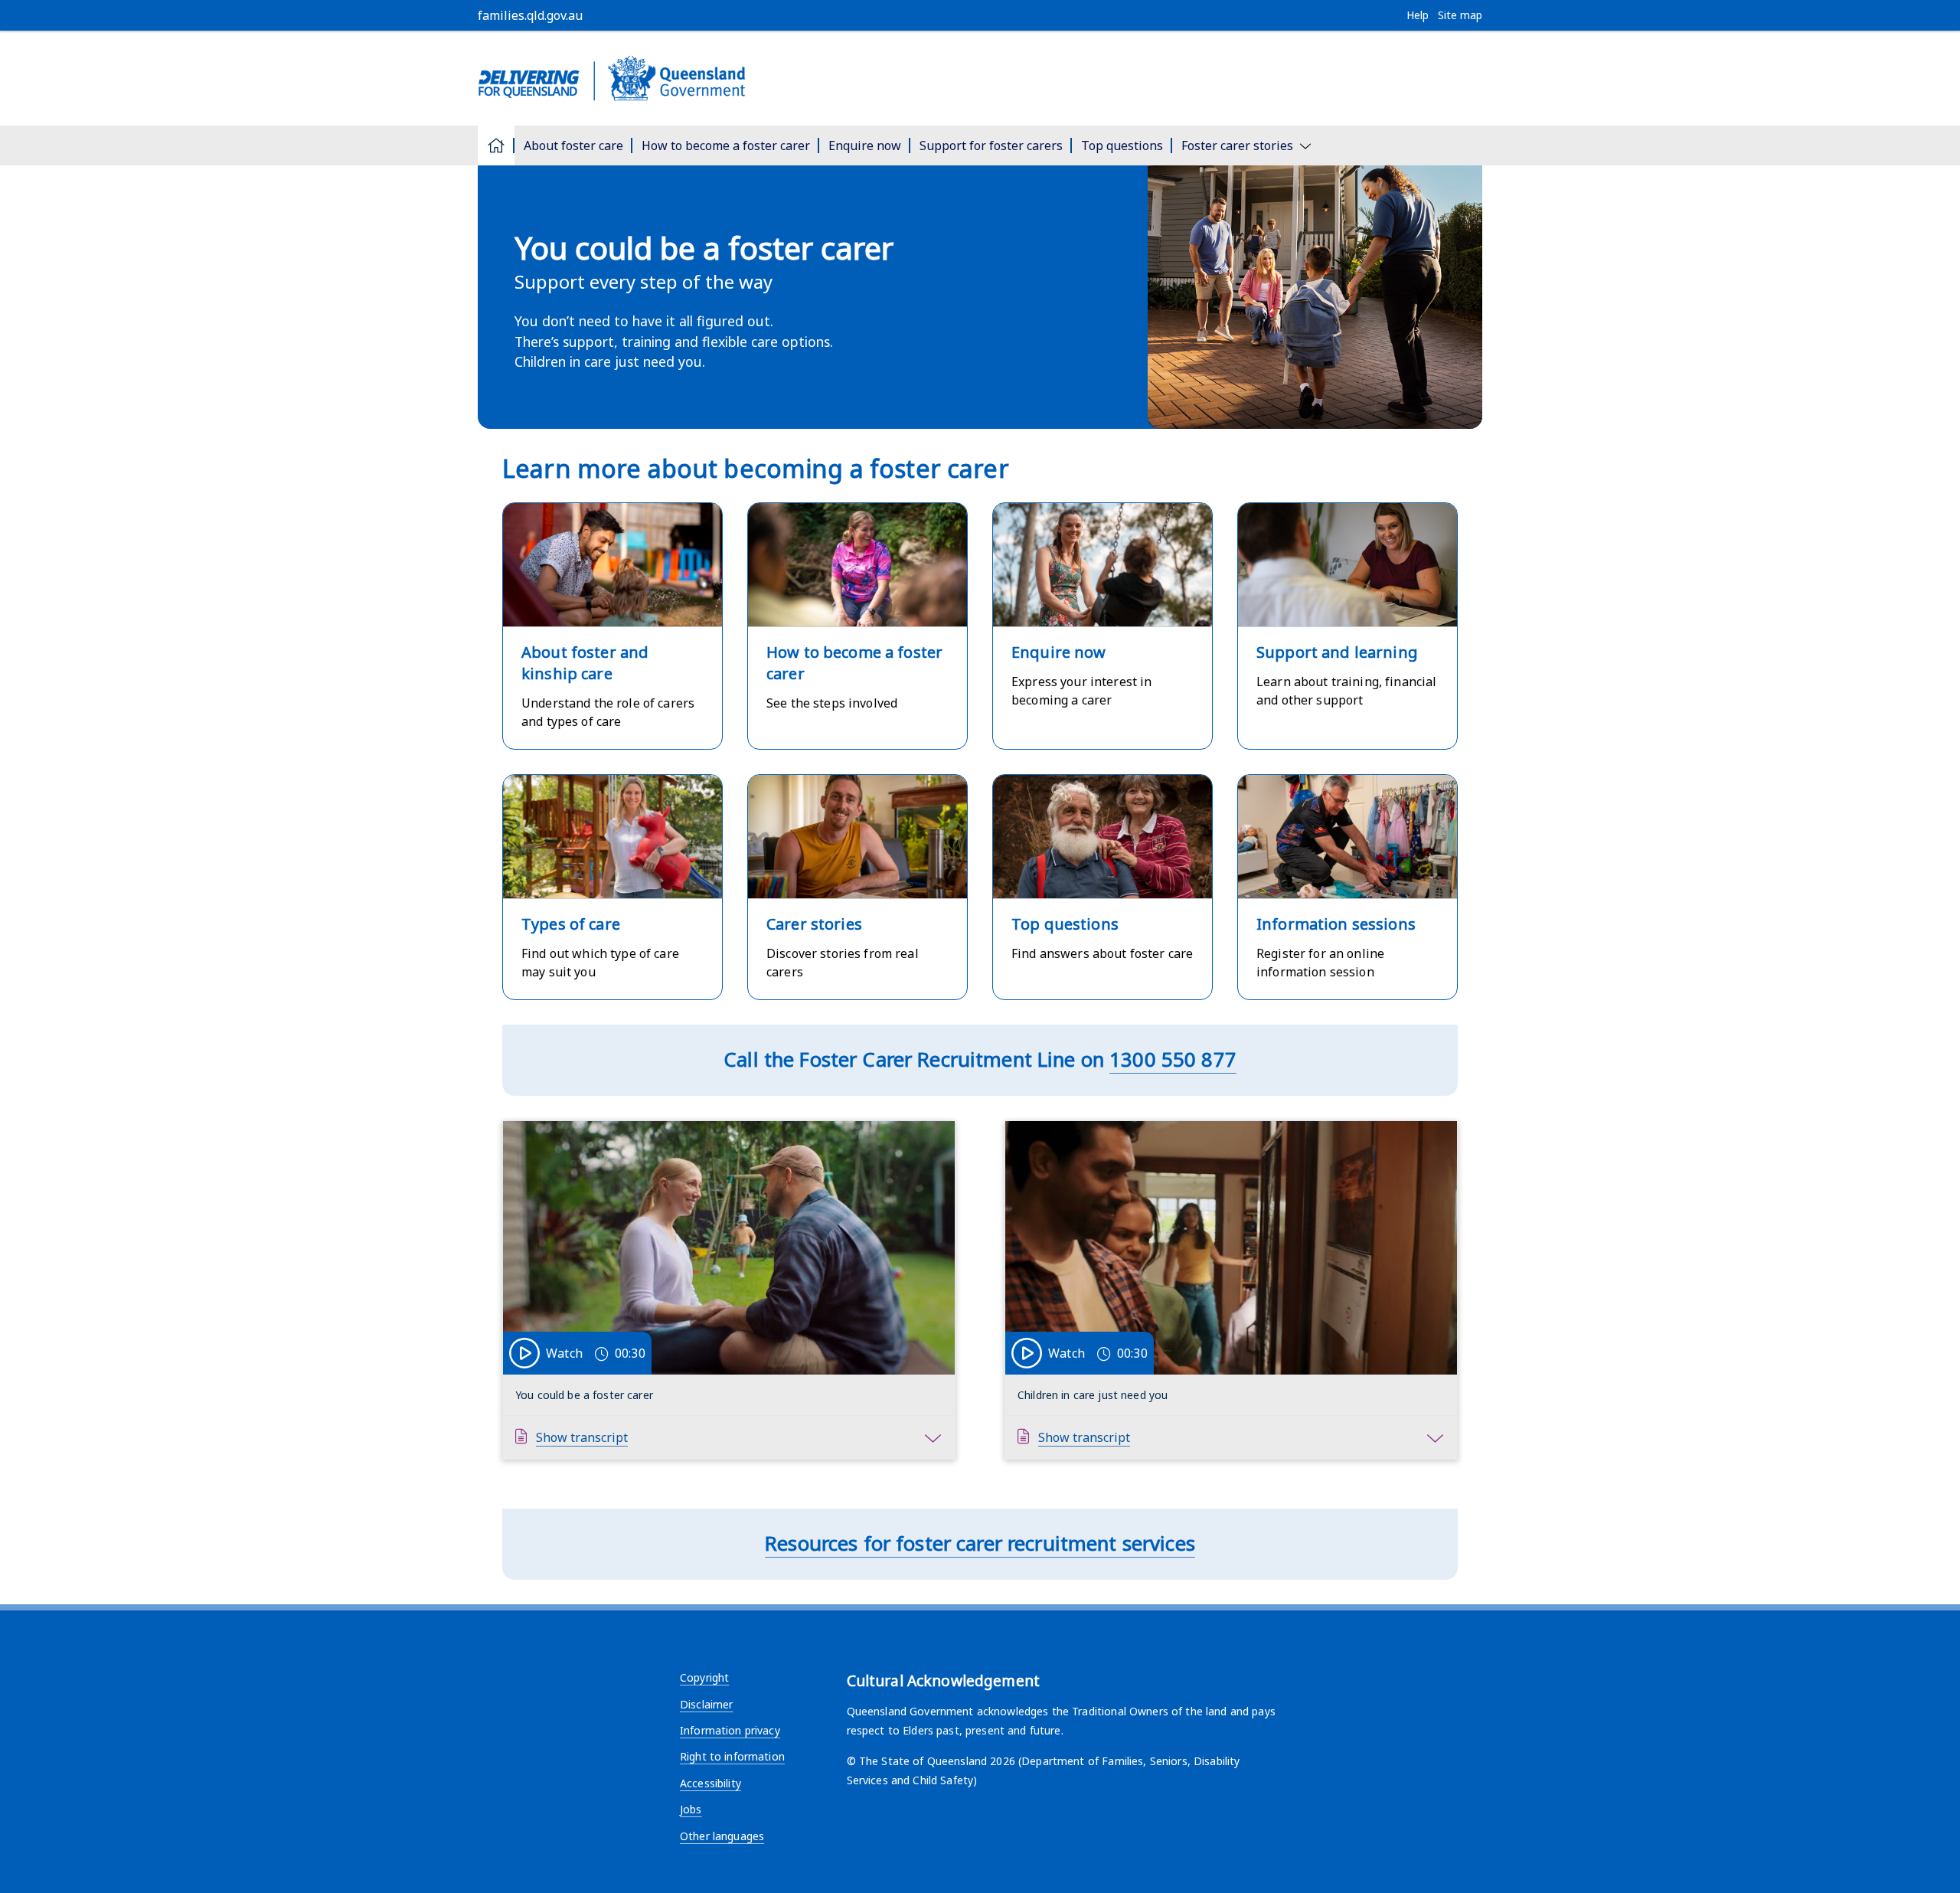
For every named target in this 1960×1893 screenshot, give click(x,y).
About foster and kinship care (585, 663)
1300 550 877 (1173, 1059)
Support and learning (1337, 652)
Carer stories (814, 924)
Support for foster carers (991, 145)
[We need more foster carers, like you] (980, 78)
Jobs (691, 1809)
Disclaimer (706, 1704)
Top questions (1122, 145)
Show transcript (582, 1437)
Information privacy (730, 1730)
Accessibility (710, 1783)
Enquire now (865, 145)
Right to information (732, 1756)
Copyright (704, 1677)
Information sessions (1336, 924)
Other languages (722, 1836)
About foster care (573, 145)
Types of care (571, 924)
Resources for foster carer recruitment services (980, 1543)
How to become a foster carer (726, 145)
